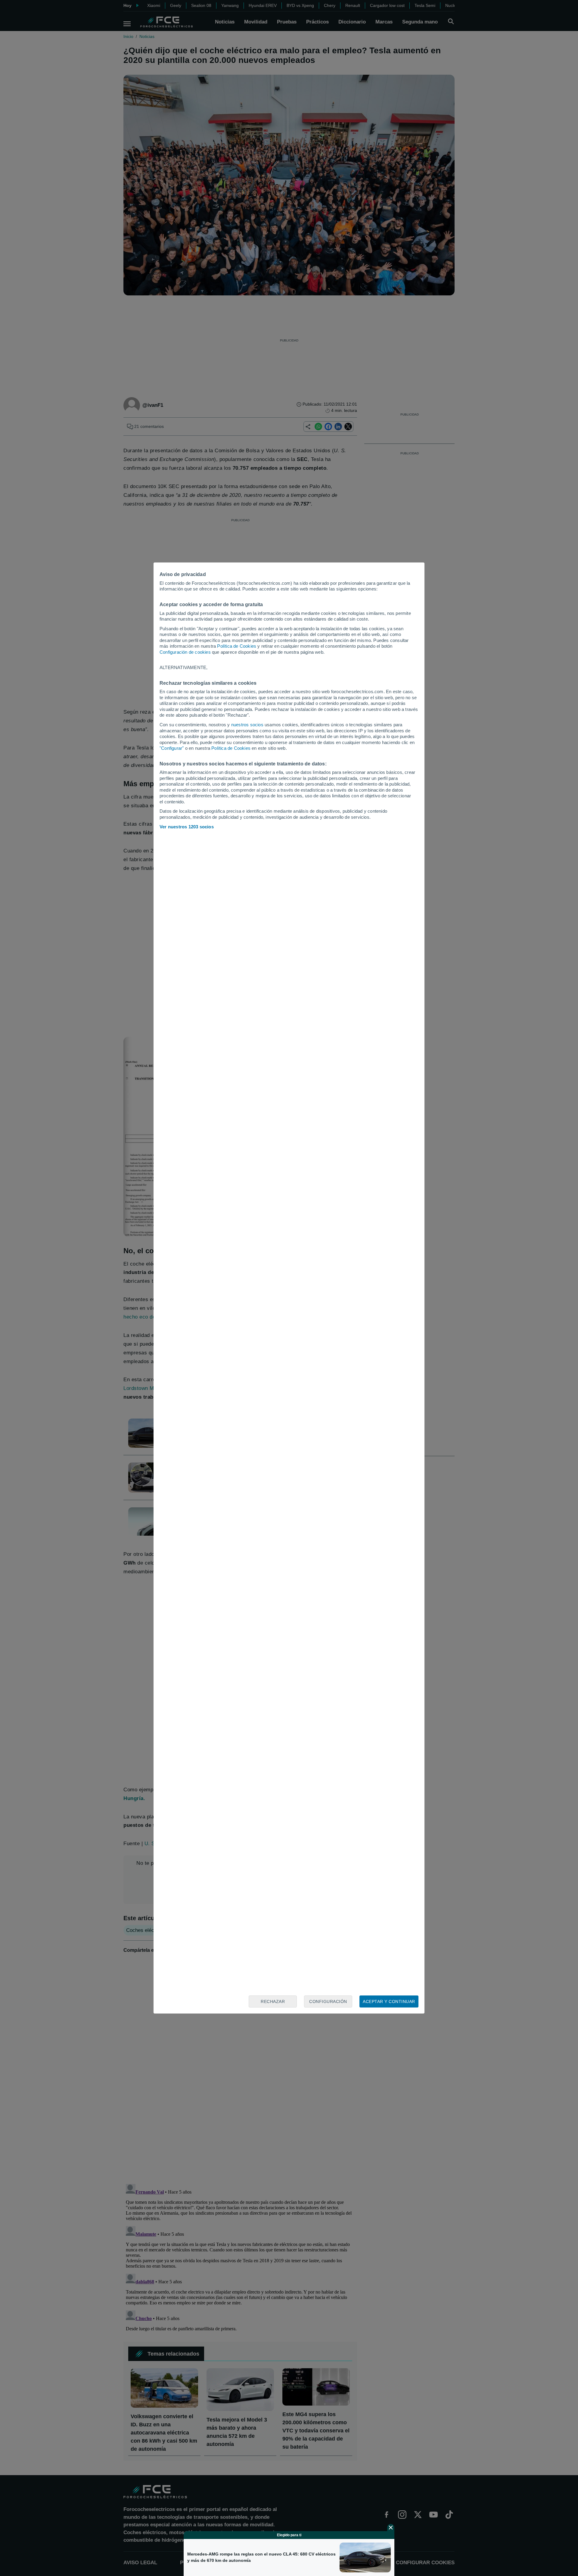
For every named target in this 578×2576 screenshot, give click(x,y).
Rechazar (273, 2001)
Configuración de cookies (185, 652)
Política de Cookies (237, 646)
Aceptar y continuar (389, 2001)
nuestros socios (247, 725)
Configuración (328, 2001)
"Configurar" (172, 748)
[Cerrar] (391, 2528)
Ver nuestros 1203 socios (187, 827)
